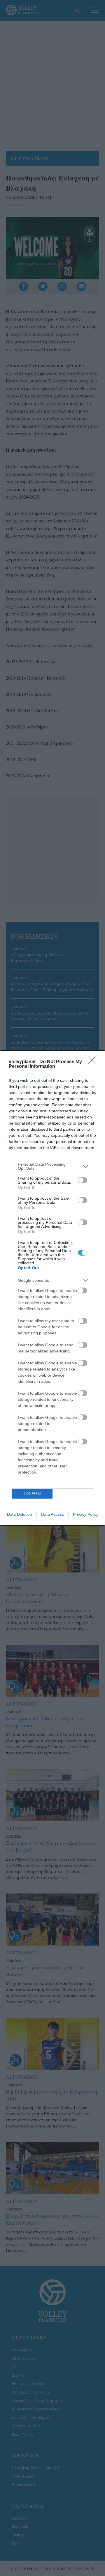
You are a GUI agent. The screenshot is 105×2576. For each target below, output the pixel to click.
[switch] (83, 1180)
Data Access (52, 1514)
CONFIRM (32, 1493)
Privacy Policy (86, 1514)
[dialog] (52, 1288)
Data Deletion (20, 1514)
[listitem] (52, 1166)
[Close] (94, 1062)
